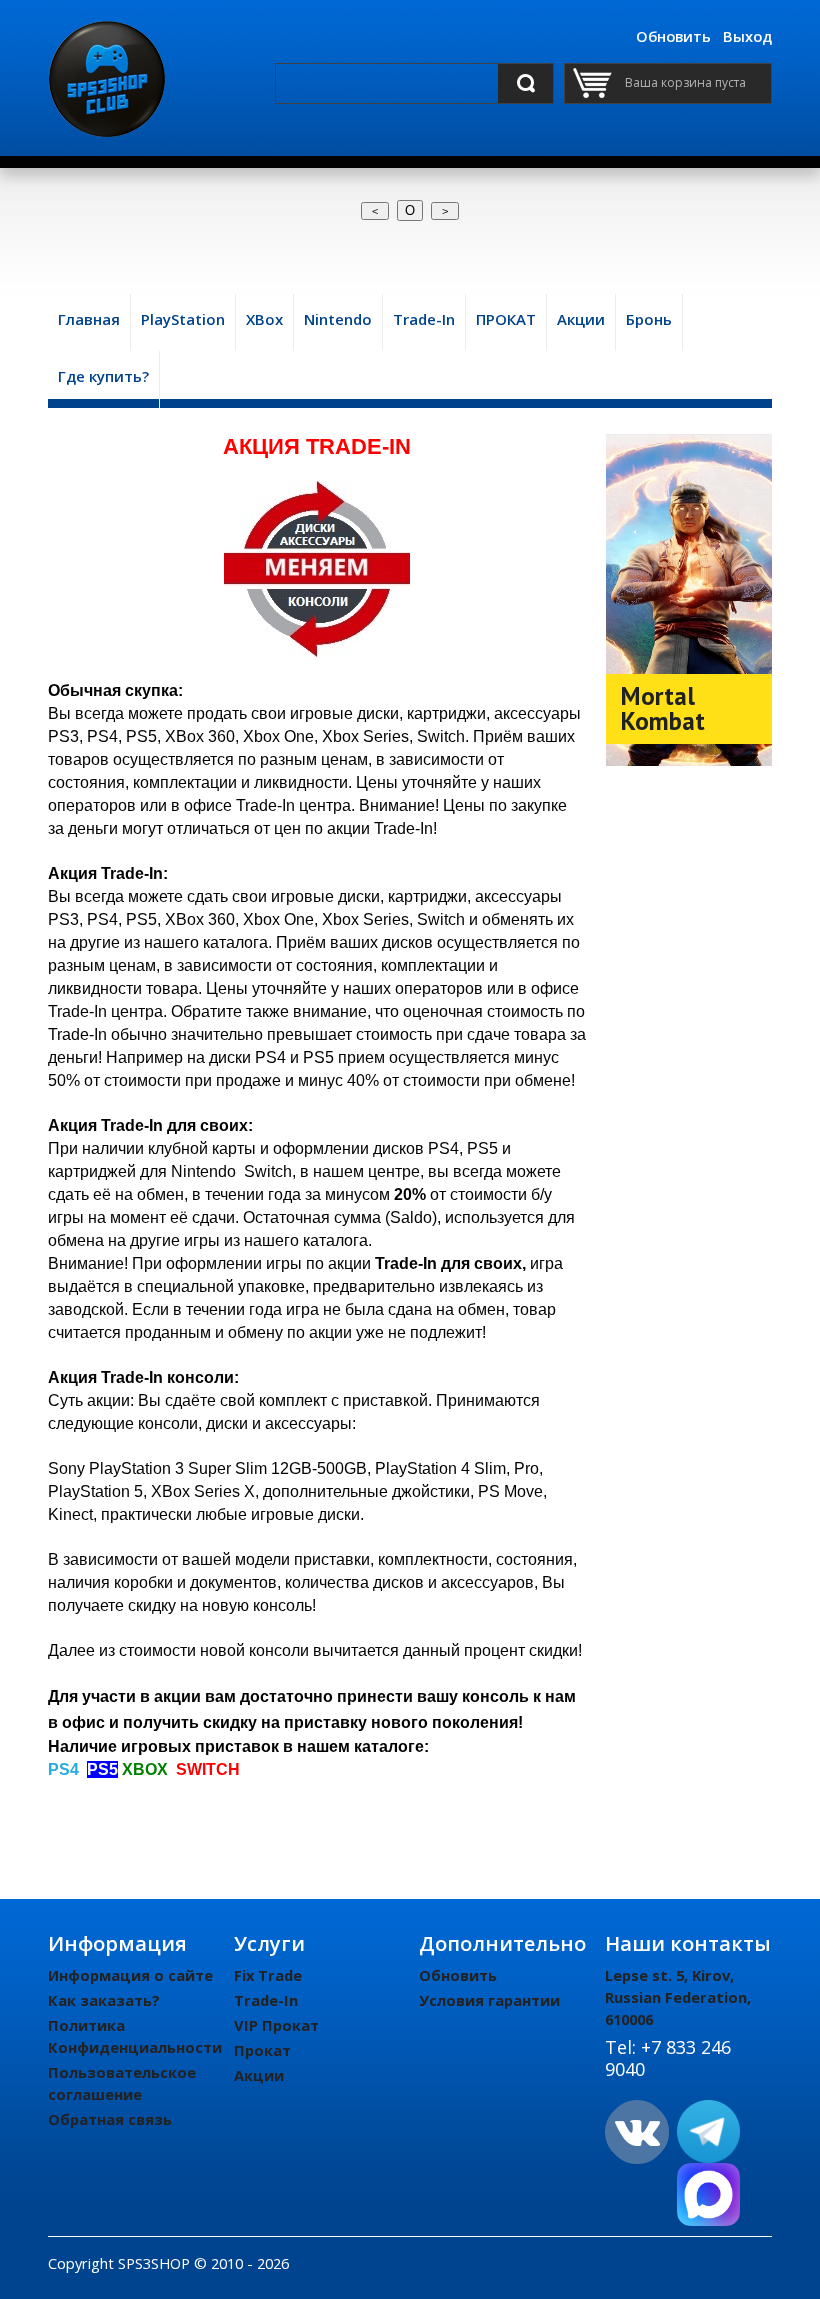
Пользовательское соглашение (122, 2083)
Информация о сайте (130, 1975)
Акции (259, 2075)
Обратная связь (110, 2119)
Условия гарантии (489, 2000)
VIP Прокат (276, 2025)
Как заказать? (104, 2000)
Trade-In (266, 2000)
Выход (747, 36)
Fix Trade (268, 1975)
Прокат (262, 2050)
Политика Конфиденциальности (135, 2036)
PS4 (63, 1769)
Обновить (673, 36)
